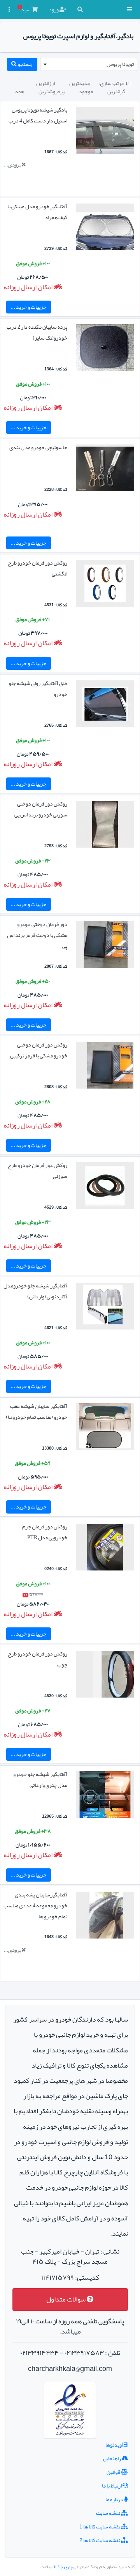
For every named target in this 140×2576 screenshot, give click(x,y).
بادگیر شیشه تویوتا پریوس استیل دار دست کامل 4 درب (38, 115)
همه (20, 91)
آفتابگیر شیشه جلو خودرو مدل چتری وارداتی (40, 1779)
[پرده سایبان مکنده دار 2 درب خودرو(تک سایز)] (105, 349)
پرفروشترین (52, 91)
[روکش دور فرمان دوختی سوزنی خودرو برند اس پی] (105, 826)
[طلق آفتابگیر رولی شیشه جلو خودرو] (105, 705)
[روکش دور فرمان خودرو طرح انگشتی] (105, 585)
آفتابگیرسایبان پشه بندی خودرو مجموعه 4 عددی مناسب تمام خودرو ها (35, 1905)
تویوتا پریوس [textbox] (120, 64)
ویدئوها (114, 2445)
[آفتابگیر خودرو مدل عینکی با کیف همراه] (105, 228)
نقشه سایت (108, 2513)
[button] (129, 10)
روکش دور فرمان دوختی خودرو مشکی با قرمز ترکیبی (39, 1050)
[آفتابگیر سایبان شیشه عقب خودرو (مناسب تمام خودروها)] (105, 1428)
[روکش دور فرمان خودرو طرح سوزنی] (105, 1187)
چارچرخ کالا (63, 2567)
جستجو (25, 64)
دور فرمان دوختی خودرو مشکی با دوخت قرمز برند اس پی (37, 935)
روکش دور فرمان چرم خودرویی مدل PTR (45, 1532)
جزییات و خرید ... (28, 307)
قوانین (114, 2472)
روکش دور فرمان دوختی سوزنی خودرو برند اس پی (41, 809)
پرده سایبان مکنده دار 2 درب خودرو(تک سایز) (37, 332)
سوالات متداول (66, 2299)
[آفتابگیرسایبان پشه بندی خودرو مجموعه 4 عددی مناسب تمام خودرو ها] (105, 1917)
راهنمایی (112, 2458)
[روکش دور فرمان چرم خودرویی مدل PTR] (105, 1549)
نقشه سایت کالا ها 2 (100, 2540)
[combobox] (89, 64)
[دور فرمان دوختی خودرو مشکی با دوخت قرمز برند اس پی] (105, 946)
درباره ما (115, 2499)
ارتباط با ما (112, 2486)
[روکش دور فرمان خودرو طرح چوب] (105, 1676)
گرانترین (116, 91)
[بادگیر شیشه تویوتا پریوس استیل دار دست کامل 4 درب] (105, 132)
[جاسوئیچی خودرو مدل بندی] (105, 469)
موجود (86, 91)
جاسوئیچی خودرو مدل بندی (38, 447)
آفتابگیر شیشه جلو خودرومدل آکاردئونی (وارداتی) (35, 1291)
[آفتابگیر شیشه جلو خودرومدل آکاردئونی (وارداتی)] (105, 1308)
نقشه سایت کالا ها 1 (100, 2526)
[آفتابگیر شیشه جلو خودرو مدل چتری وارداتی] (105, 1796)
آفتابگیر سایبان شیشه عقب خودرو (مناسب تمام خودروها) (37, 1411)
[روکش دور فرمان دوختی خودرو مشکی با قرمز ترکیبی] (105, 1067)
